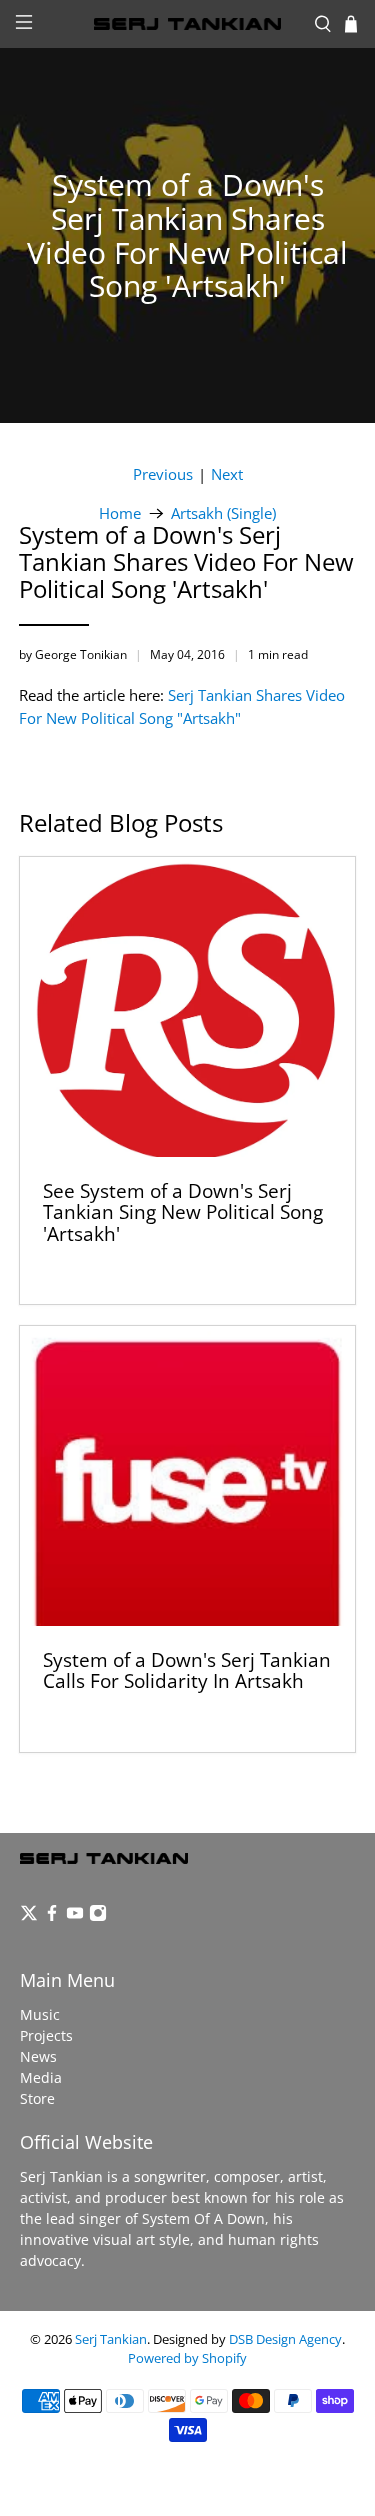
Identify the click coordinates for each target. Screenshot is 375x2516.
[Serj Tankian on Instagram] (98, 1916)
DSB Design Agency (285, 2339)
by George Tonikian (73, 654)
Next (227, 474)
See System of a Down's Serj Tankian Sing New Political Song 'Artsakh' (183, 1212)
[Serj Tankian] (188, 24)
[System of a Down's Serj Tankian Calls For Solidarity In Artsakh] (187, 1476)
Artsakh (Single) (223, 513)
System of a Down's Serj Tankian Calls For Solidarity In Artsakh (187, 1670)
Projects (46, 2035)
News (38, 2056)
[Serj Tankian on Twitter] (29, 1916)
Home (120, 513)
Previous (163, 474)
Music (40, 2014)
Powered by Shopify (187, 2358)
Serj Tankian (111, 2339)
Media (41, 2077)
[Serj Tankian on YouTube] (75, 1916)
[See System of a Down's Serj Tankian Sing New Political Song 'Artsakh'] (187, 1007)
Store (37, 2098)
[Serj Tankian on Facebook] (52, 1916)
